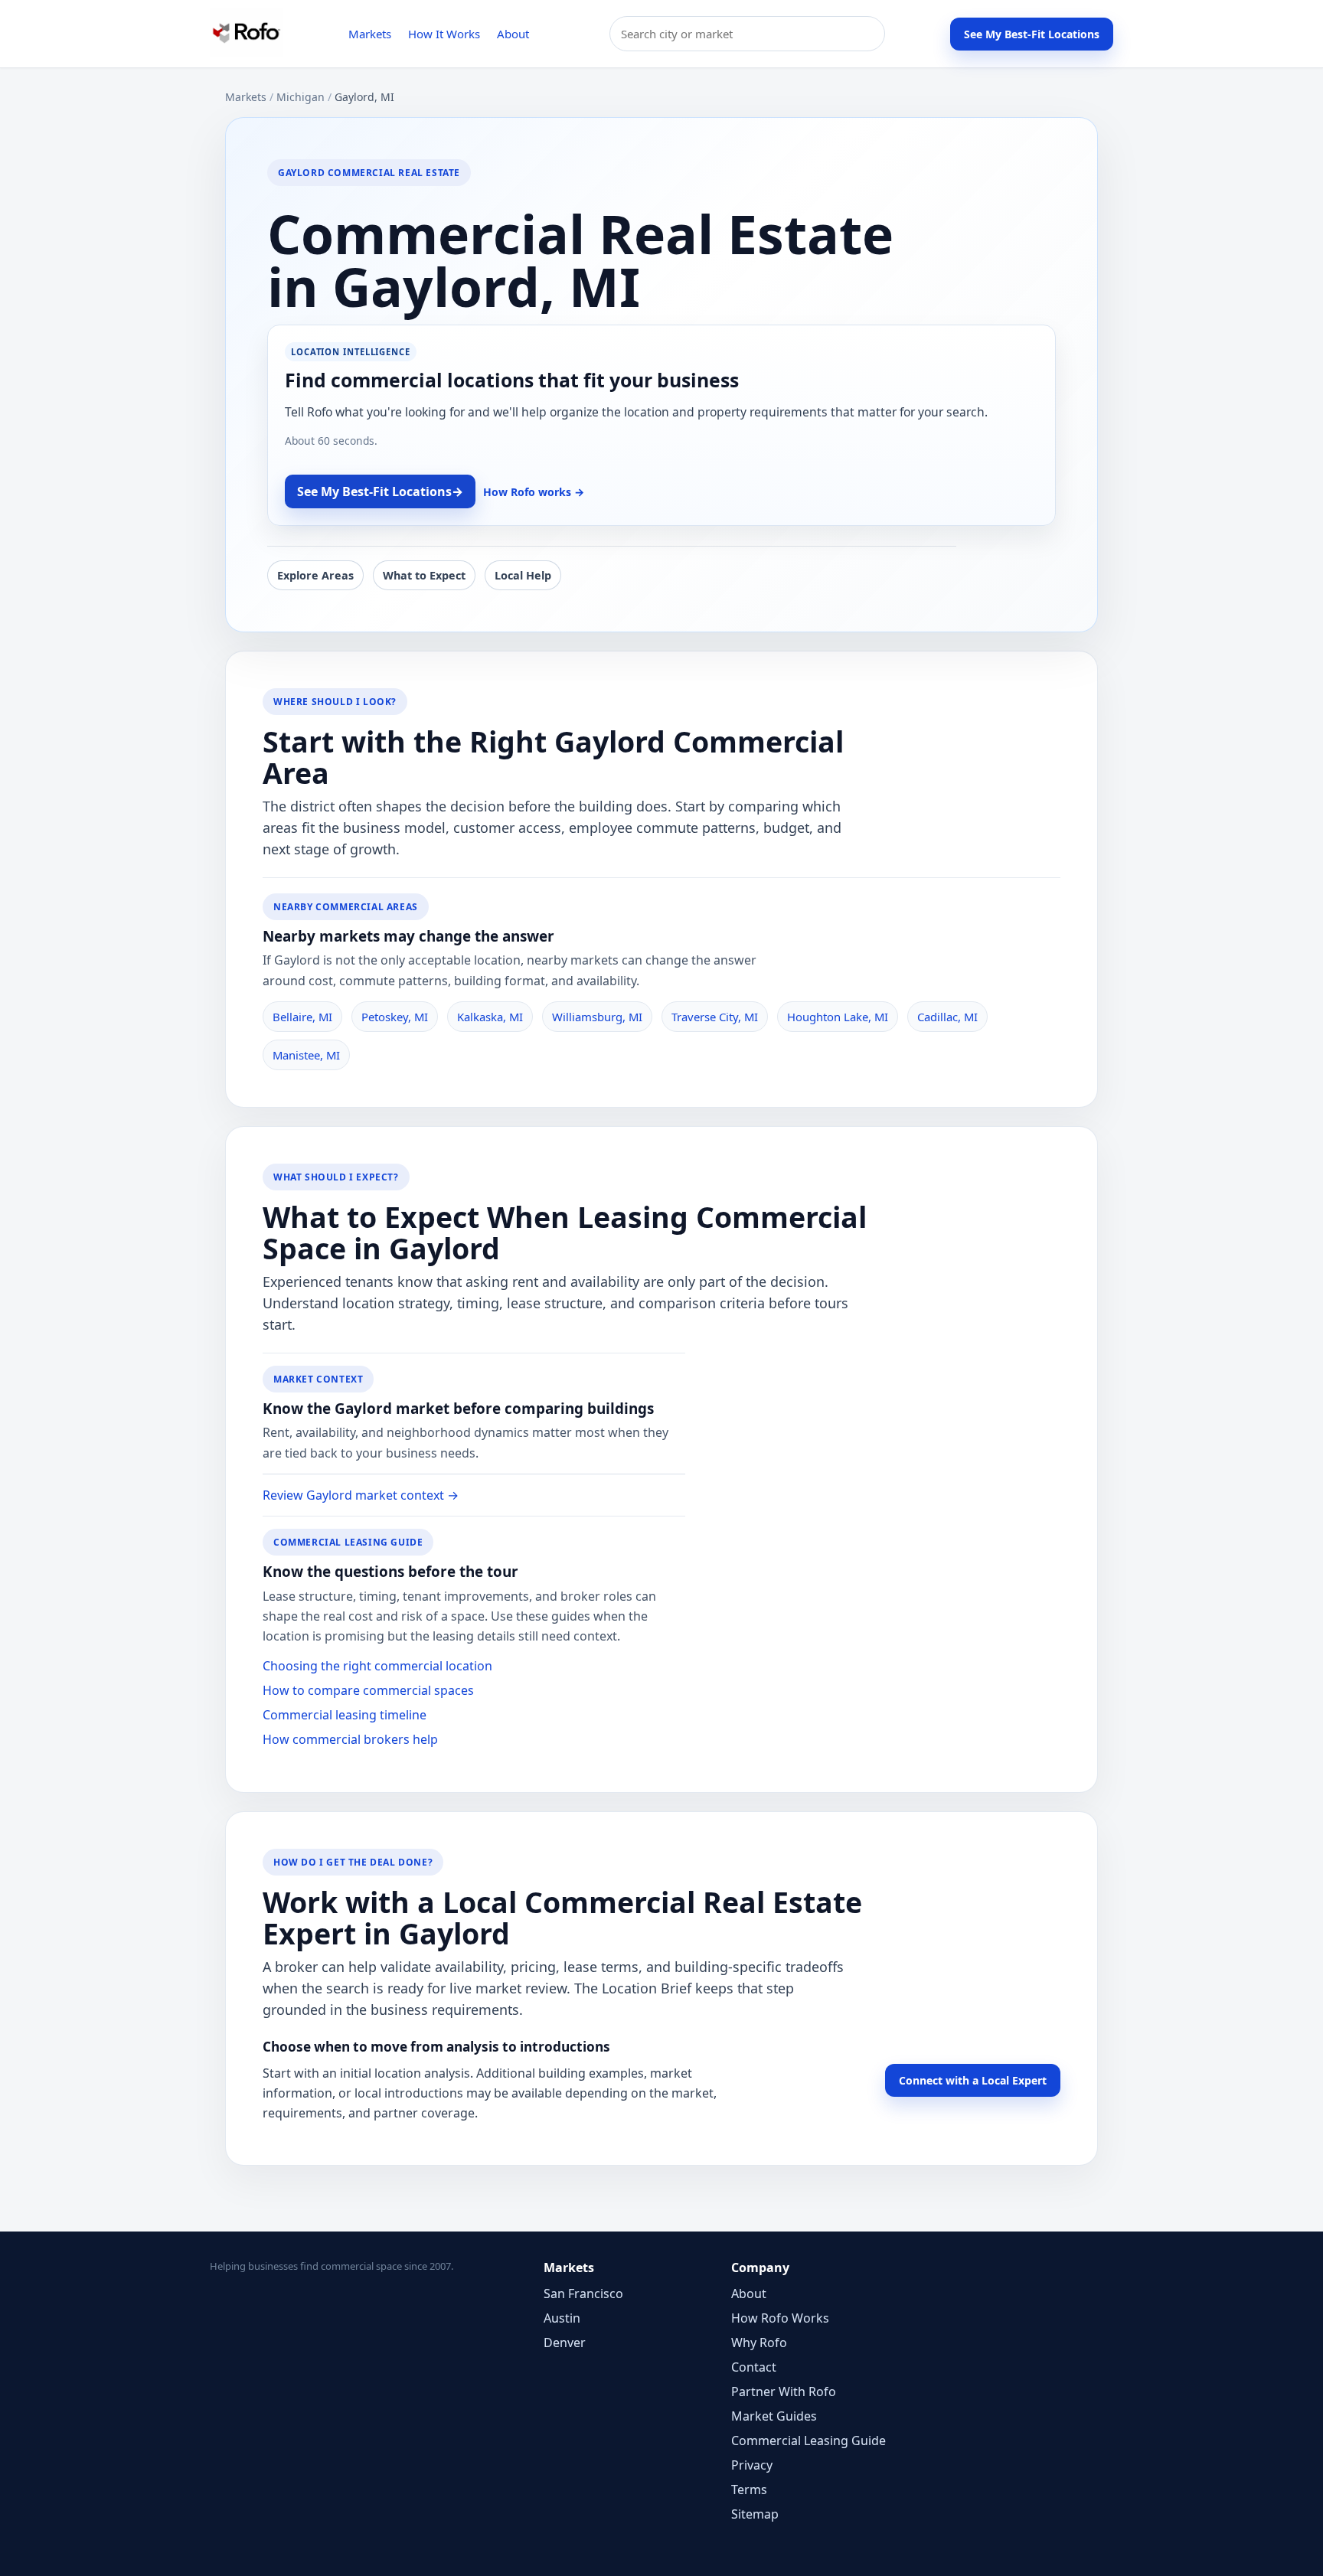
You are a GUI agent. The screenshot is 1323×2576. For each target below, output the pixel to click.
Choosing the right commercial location (377, 1666)
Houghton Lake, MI (838, 1017)
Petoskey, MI (395, 1017)
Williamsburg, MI (597, 1017)
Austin (562, 2318)
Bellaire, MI (302, 1017)
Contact (754, 2367)
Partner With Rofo (784, 2392)
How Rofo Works (780, 2318)
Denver (565, 2343)
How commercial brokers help (350, 1739)
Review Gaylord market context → (361, 1495)
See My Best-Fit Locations (1032, 34)
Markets (370, 34)
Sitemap (755, 2514)
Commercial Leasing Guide (808, 2441)
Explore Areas (315, 575)
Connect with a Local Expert (973, 2080)
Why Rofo (759, 2343)
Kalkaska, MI (490, 1017)
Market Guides (774, 2416)
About (513, 34)
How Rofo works (534, 492)
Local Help (523, 575)
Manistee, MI (306, 1055)
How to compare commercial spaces (368, 1690)
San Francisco (583, 2294)
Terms (749, 2489)
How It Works (444, 34)
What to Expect (424, 575)
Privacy (752, 2465)
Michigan (301, 97)
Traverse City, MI (715, 1017)
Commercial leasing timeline (345, 1715)
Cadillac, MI (947, 1017)
